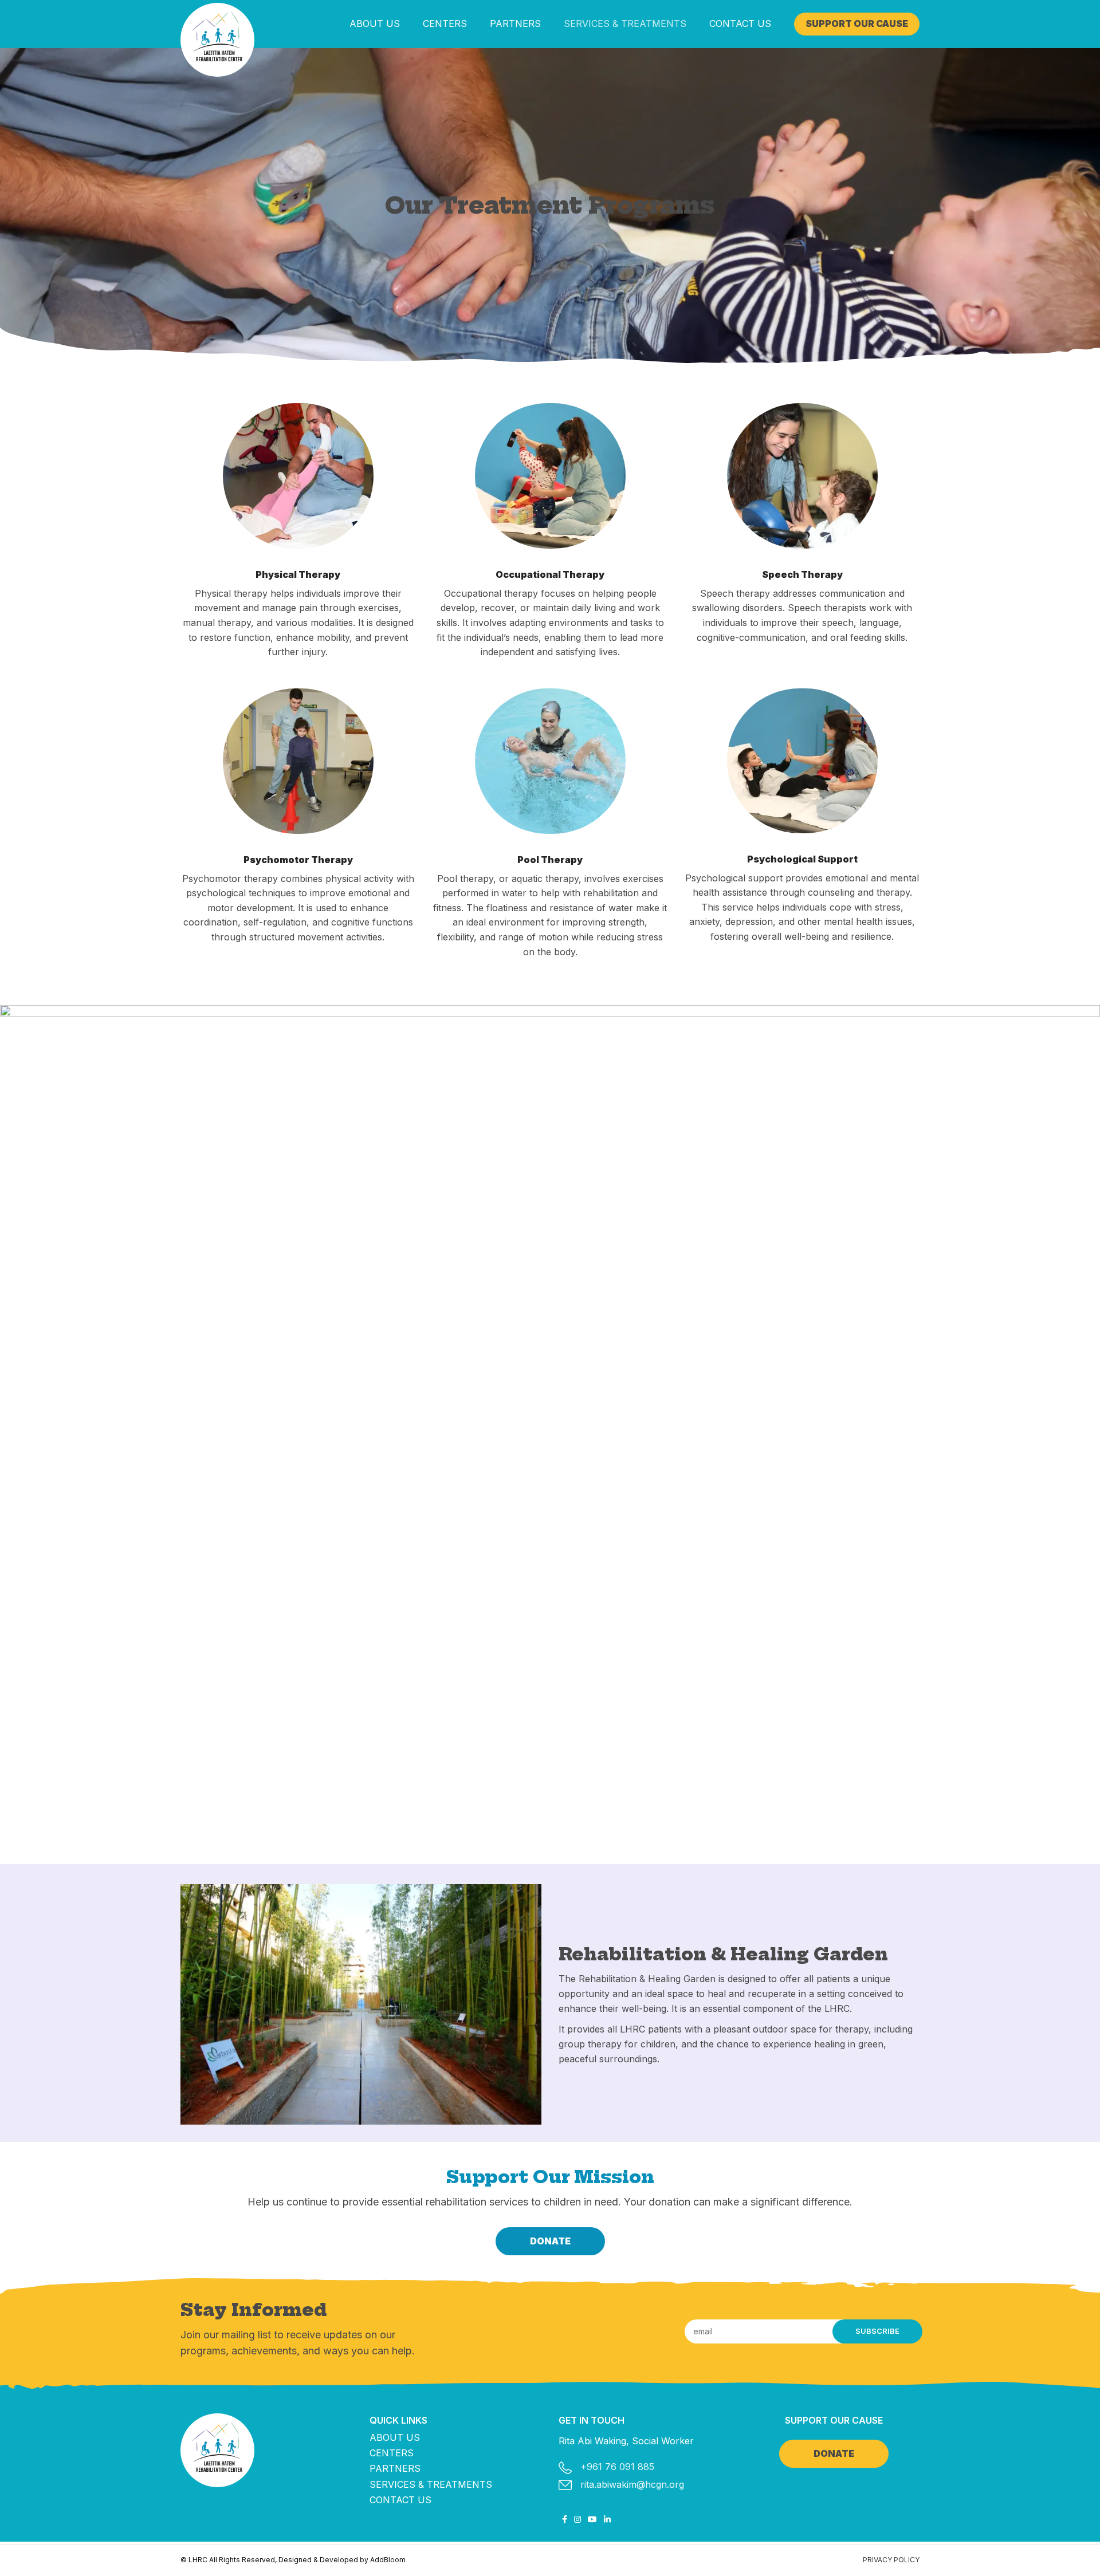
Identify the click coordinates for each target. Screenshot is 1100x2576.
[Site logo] (217, 40)
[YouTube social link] (592, 2519)
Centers (392, 2453)
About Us (395, 2437)
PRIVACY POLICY (891, 2560)
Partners (395, 2468)
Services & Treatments (431, 2484)
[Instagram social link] (577, 2519)
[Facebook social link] (565, 2519)
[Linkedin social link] (607, 2519)
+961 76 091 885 (617, 2467)
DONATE (550, 2241)
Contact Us (400, 2500)
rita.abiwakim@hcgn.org (632, 2484)
